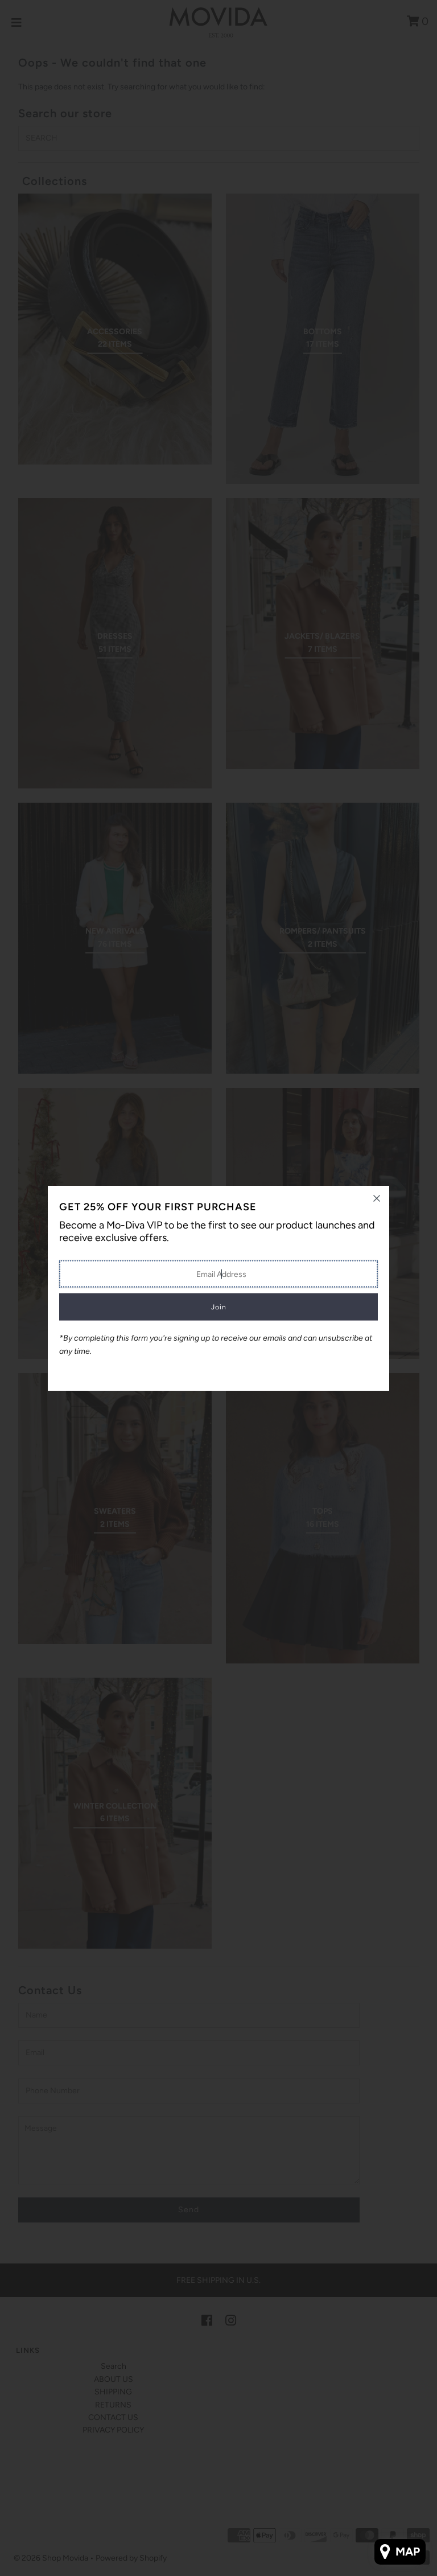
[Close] (377, 1198)
